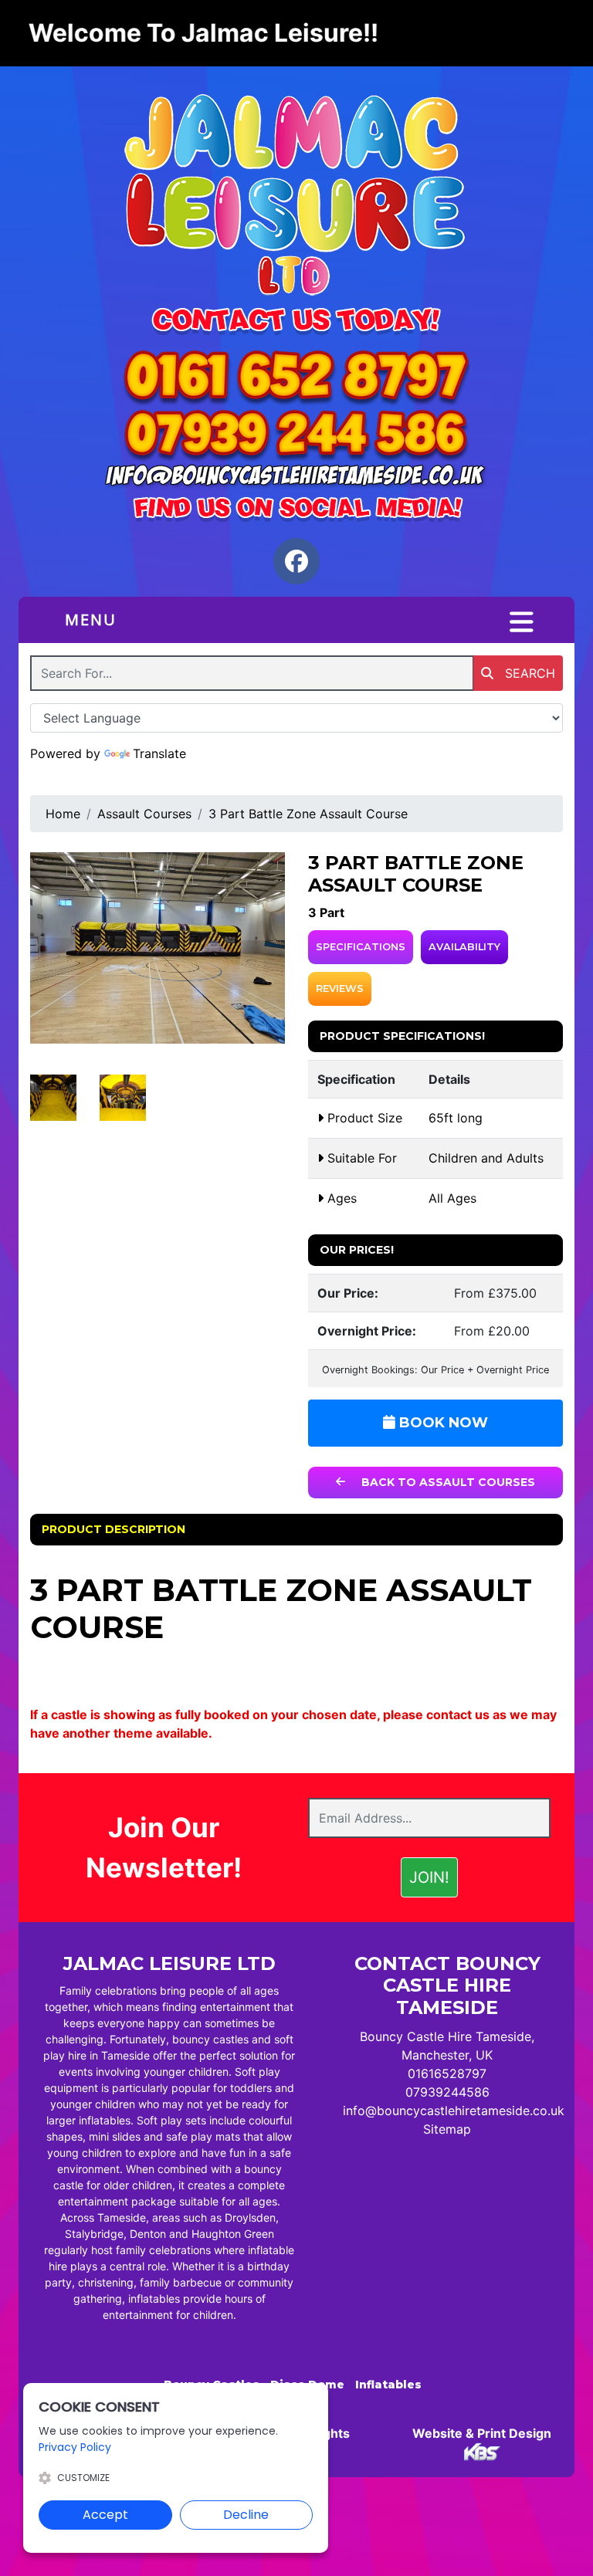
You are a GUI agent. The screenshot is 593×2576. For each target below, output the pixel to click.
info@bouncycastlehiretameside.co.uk (454, 2111)
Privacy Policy (75, 2447)
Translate (159, 753)
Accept (105, 2515)
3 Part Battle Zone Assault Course (308, 814)
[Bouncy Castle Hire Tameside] (296, 198)
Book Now (442, 1423)
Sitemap (447, 2129)
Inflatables (388, 2385)
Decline (246, 2515)
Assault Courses (144, 814)
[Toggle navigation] (522, 622)
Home (63, 814)
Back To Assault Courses (447, 1482)
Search (528, 673)
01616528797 (447, 2073)
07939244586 (447, 2092)
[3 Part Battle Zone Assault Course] (158, 948)
